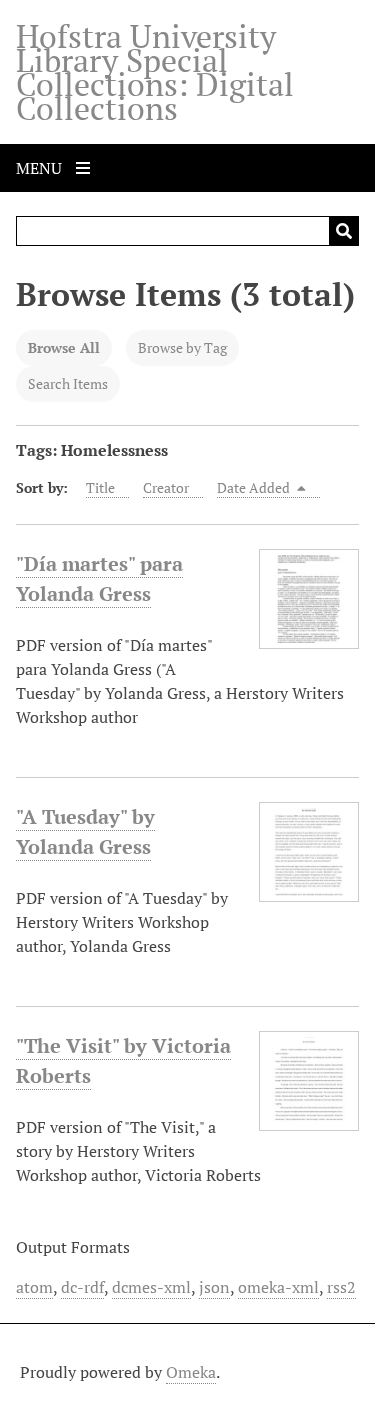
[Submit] (344, 231)
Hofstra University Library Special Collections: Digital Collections (155, 72)
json (214, 1287)
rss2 (341, 1287)
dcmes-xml (151, 1287)
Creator (166, 487)
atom (34, 1287)
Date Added (255, 487)
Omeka (191, 1372)
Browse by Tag (182, 347)
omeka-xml (278, 1287)
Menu (41, 168)
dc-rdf (82, 1287)
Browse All (64, 347)
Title (100, 487)
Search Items (68, 383)
